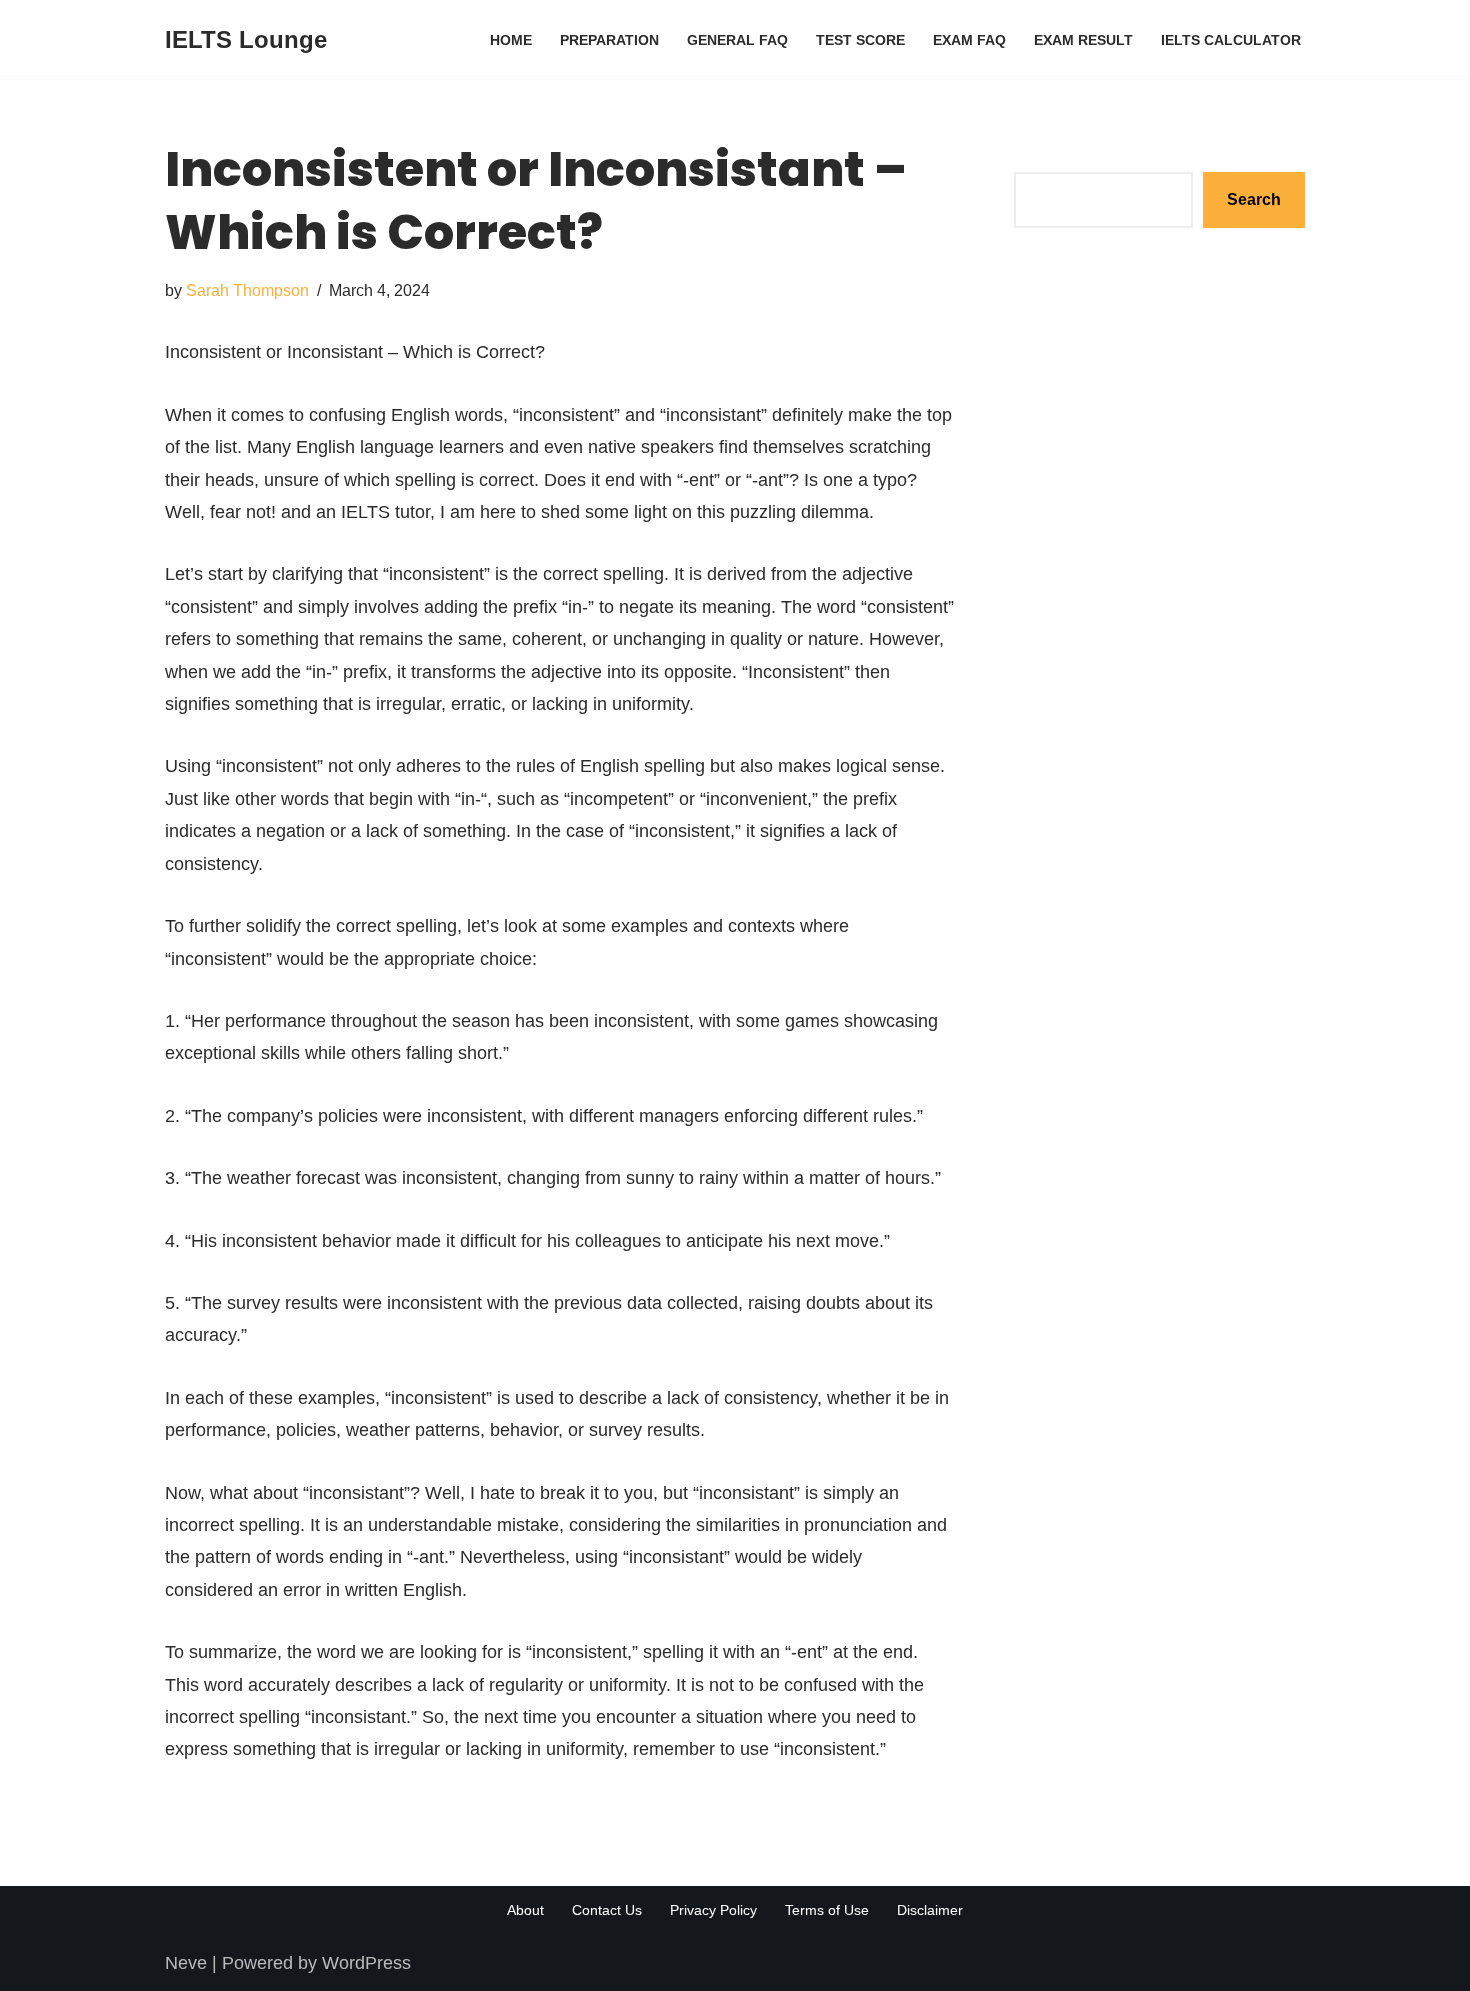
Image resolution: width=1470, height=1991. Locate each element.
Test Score (860, 40)
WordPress (366, 1963)
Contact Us (607, 1910)
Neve (186, 1963)
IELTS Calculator (1231, 40)
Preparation (609, 40)
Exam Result (1083, 40)
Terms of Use (827, 1910)
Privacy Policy (713, 1910)
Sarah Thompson (247, 290)
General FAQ (737, 40)
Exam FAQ (969, 40)
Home (511, 40)
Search (1042, 155)
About (525, 1910)
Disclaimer (930, 1910)
